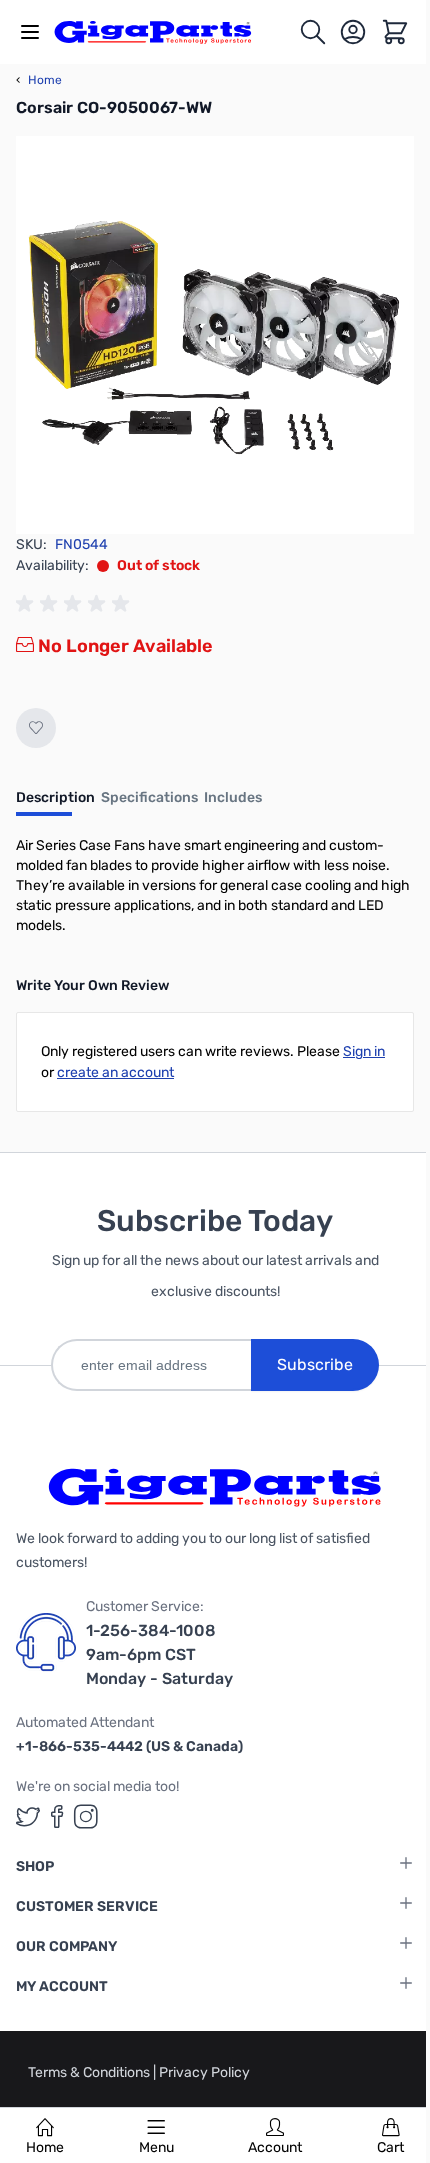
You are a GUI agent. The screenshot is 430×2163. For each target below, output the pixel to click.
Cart (390, 2147)
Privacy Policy (204, 2072)
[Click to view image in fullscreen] (215, 335)
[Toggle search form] (313, 32)
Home (45, 2147)
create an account (115, 1072)
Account (275, 2147)
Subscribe (315, 1364)
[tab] (55, 804)
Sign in (364, 1051)
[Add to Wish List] (36, 728)
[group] (76, 604)
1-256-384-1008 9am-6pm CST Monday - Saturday (159, 1654)
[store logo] (164, 32)
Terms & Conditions (90, 2072)
